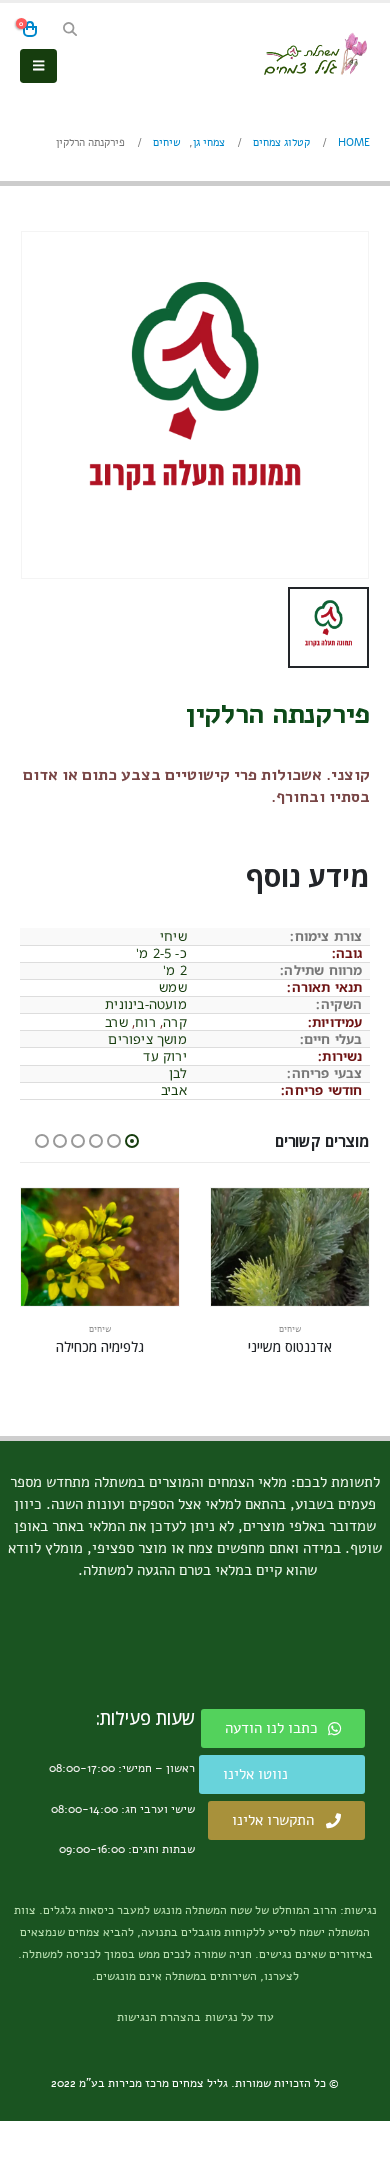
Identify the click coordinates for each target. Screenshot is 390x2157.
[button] (69, 30)
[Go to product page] (290, 1247)
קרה (175, 1022)
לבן (178, 1073)
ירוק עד (164, 1056)
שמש (173, 987)
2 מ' (175, 970)
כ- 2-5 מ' (161, 953)
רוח (145, 1022)
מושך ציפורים (147, 1039)
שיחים (290, 1329)
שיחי (173, 936)
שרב (116, 1022)
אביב (174, 1090)
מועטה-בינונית (146, 1004)
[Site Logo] (315, 54)
